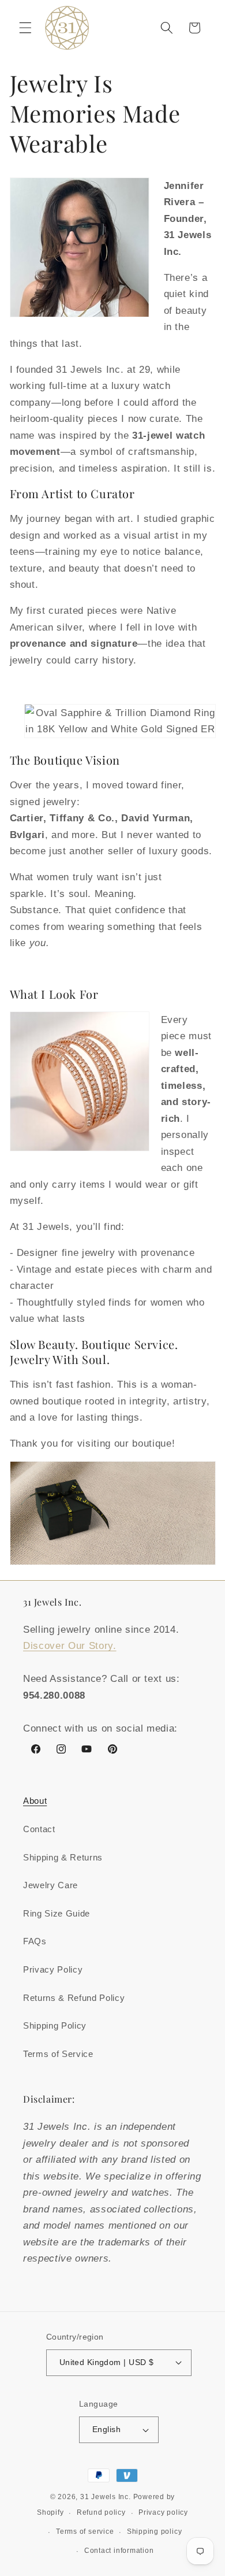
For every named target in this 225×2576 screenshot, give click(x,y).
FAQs (35, 1941)
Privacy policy (163, 2512)
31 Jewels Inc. (106, 2497)
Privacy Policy (53, 1969)
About (35, 1801)
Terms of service (85, 2531)
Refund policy (101, 2512)
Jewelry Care (50, 1885)
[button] (25, 28)
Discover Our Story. (70, 1645)
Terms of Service (58, 2054)
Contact (39, 1829)
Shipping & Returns (63, 1857)
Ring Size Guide (57, 1913)
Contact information (119, 2551)
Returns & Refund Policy (74, 1998)
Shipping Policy (55, 2025)
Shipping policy (155, 2531)
